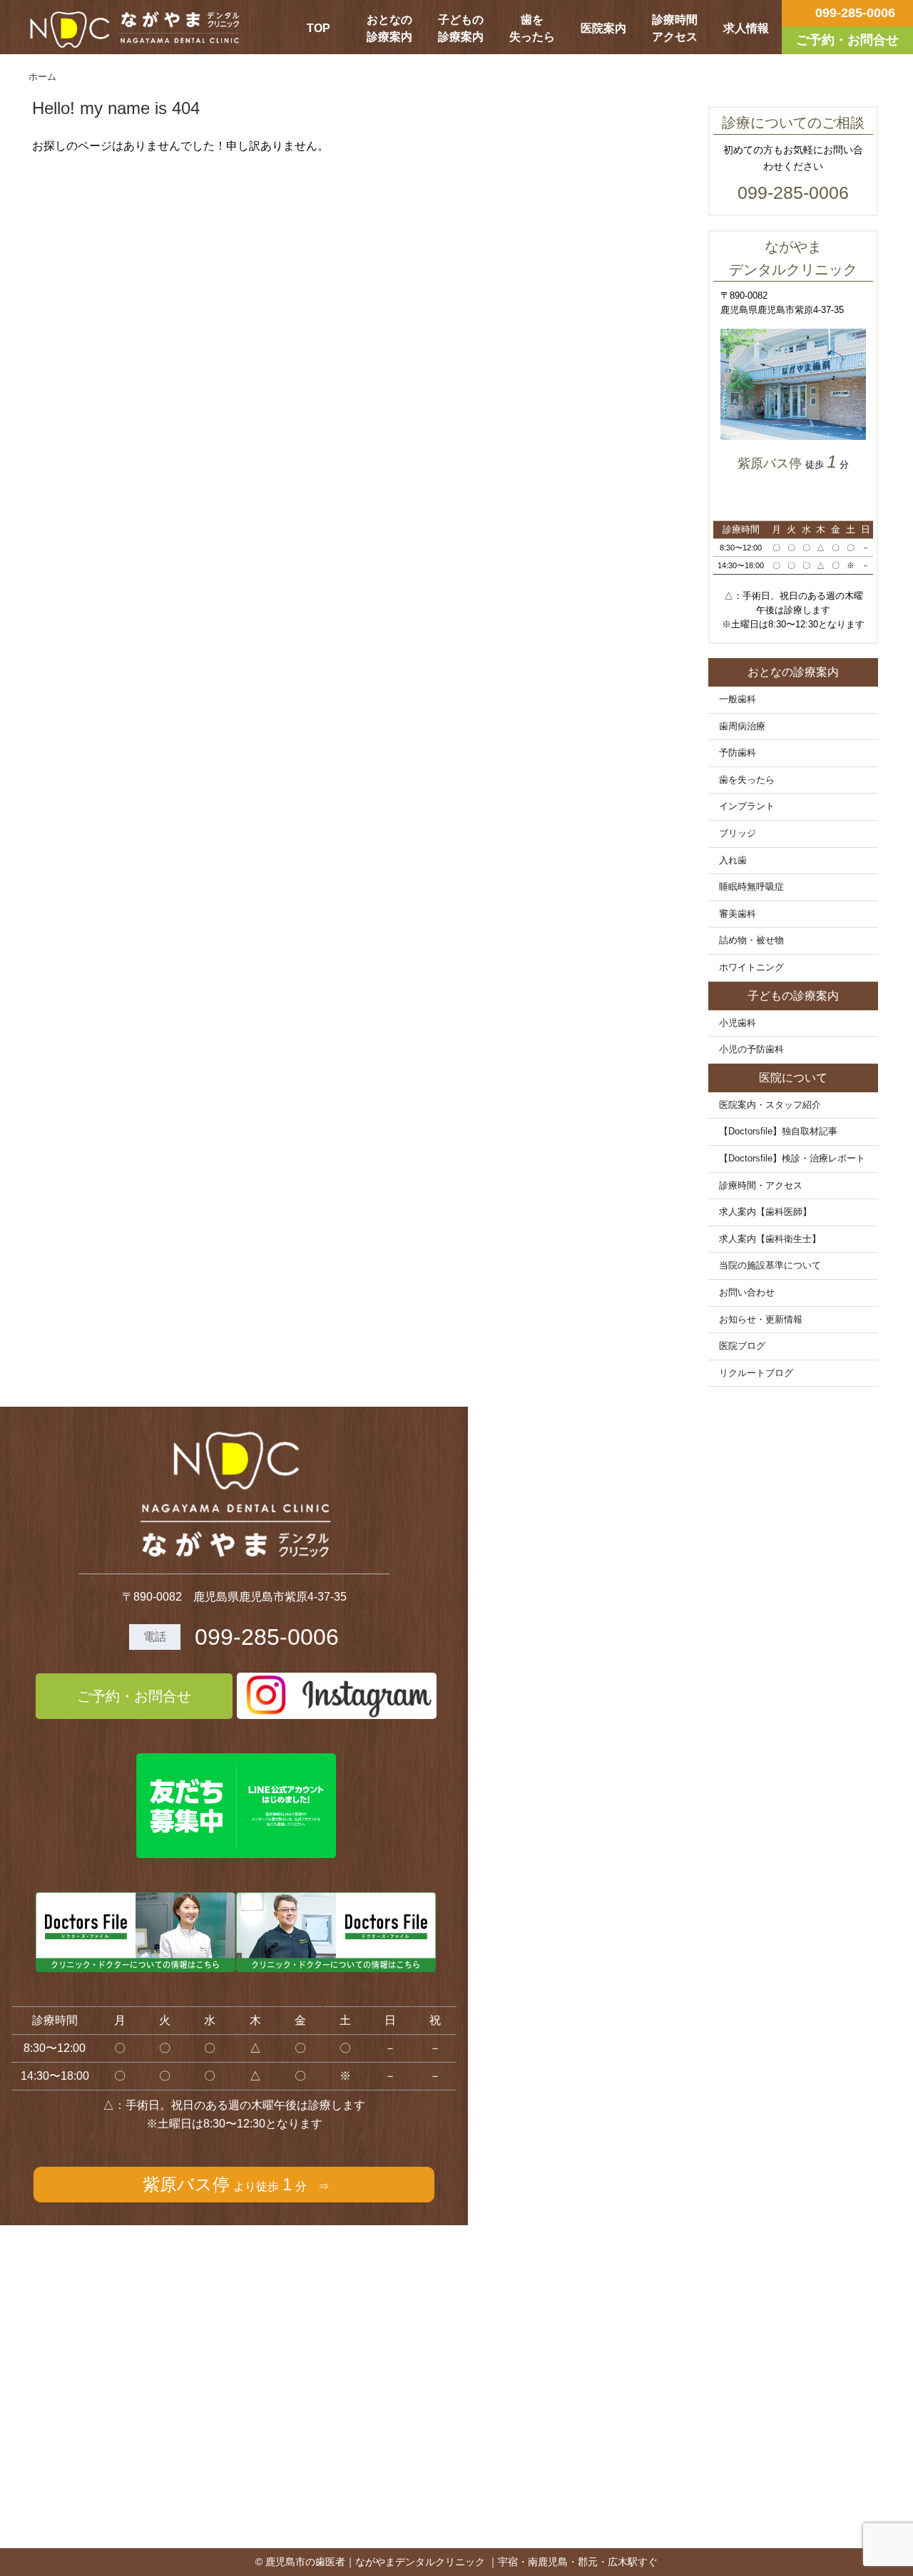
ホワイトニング (751, 968)
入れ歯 (733, 861)
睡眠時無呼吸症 (751, 887)
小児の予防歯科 (751, 1050)
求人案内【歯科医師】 (765, 1212)
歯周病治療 (742, 727)
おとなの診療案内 (389, 28)
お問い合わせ (747, 1293)
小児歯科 (738, 1023)
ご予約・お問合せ (134, 1696)
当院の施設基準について (770, 1266)
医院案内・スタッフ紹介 (770, 1105)
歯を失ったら (532, 28)
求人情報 (746, 28)
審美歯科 (738, 914)
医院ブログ (742, 1346)
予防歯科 (738, 753)
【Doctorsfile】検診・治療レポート (792, 1159)
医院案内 (603, 28)
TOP (318, 28)
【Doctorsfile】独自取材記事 (778, 1132)
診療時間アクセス (675, 28)
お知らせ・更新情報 (761, 1320)
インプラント (747, 806)
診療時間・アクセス (761, 1186)
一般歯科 (738, 699)
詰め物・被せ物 (751, 940)
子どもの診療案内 (461, 28)
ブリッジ (738, 833)
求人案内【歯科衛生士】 (770, 1239)
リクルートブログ (756, 1373)
